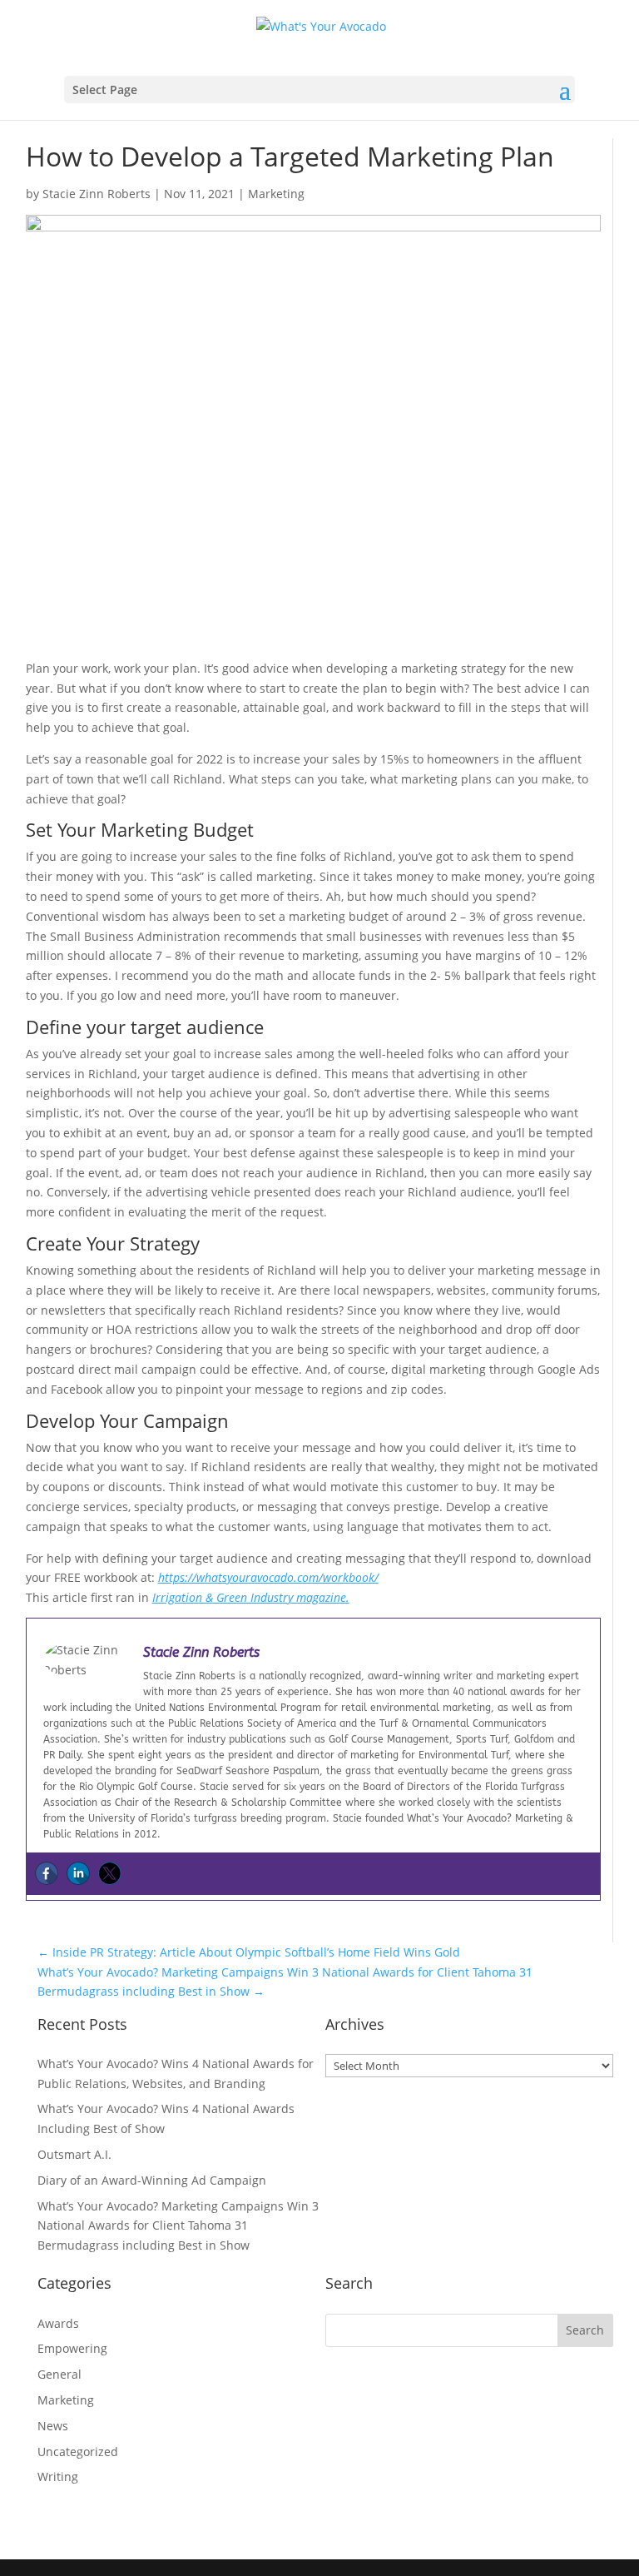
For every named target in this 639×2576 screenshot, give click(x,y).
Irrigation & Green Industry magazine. (251, 1597)
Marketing (276, 194)
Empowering (72, 2348)
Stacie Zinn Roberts (97, 194)
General (59, 2374)
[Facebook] (47, 1873)
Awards (58, 2323)
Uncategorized (78, 2452)
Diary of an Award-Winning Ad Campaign (152, 2180)
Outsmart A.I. (74, 2154)
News (53, 2426)
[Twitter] (110, 1873)
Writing (58, 2477)
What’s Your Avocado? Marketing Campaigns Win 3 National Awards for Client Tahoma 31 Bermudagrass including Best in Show (178, 2226)
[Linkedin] (78, 1873)
